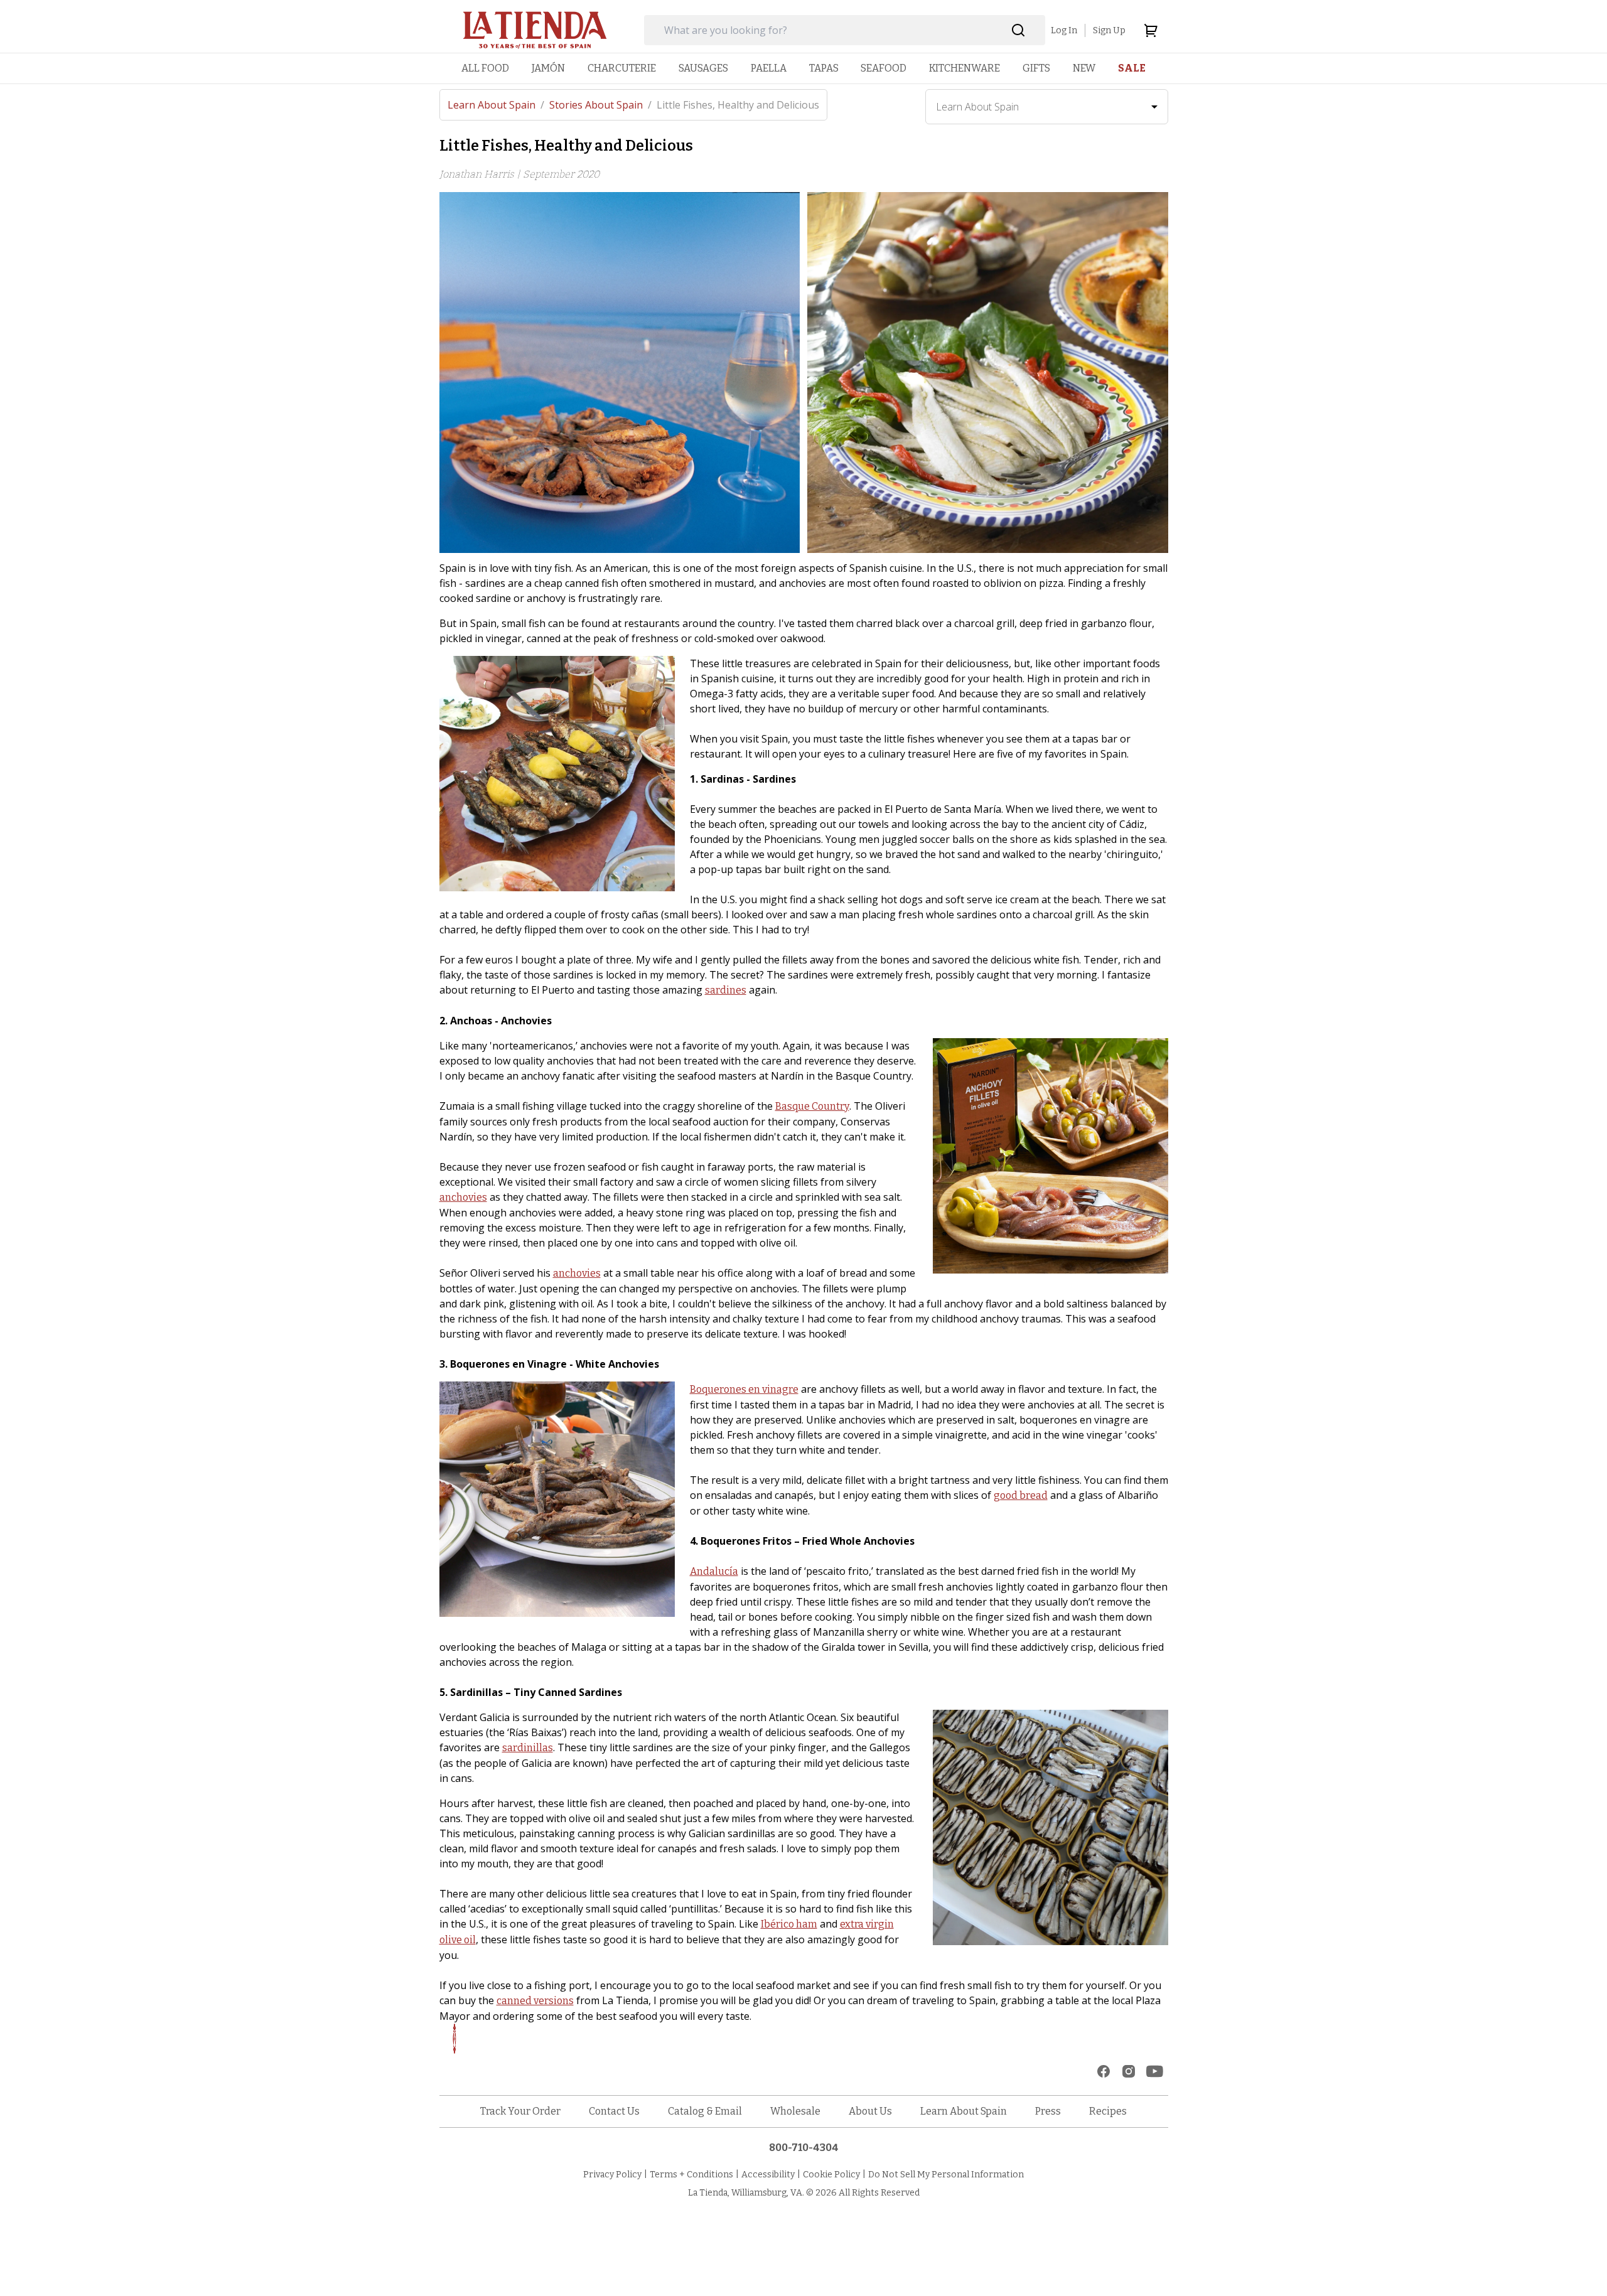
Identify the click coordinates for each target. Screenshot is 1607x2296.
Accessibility (768, 2175)
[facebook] (1104, 2071)
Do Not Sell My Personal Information (946, 2175)
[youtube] (1155, 2071)
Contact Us (614, 2111)
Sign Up (1109, 30)
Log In (1064, 30)
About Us (870, 2111)
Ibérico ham (789, 1924)
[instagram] (1129, 2071)
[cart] (1151, 30)
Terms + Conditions (691, 2175)
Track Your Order (520, 2111)
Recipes (1108, 2111)
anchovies (463, 1197)
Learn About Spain (496, 105)
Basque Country (812, 1106)
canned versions (535, 2001)
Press (1048, 2111)
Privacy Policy (612, 2175)
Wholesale (795, 2111)
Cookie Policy (831, 2175)
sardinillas (528, 1748)
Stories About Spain (600, 105)
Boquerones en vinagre (744, 1389)
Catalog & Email (705, 2111)
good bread (1021, 1495)
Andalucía (714, 1571)
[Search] (1018, 30)
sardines (726, 990)
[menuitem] (485, 68)
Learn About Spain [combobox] (977, 107)
